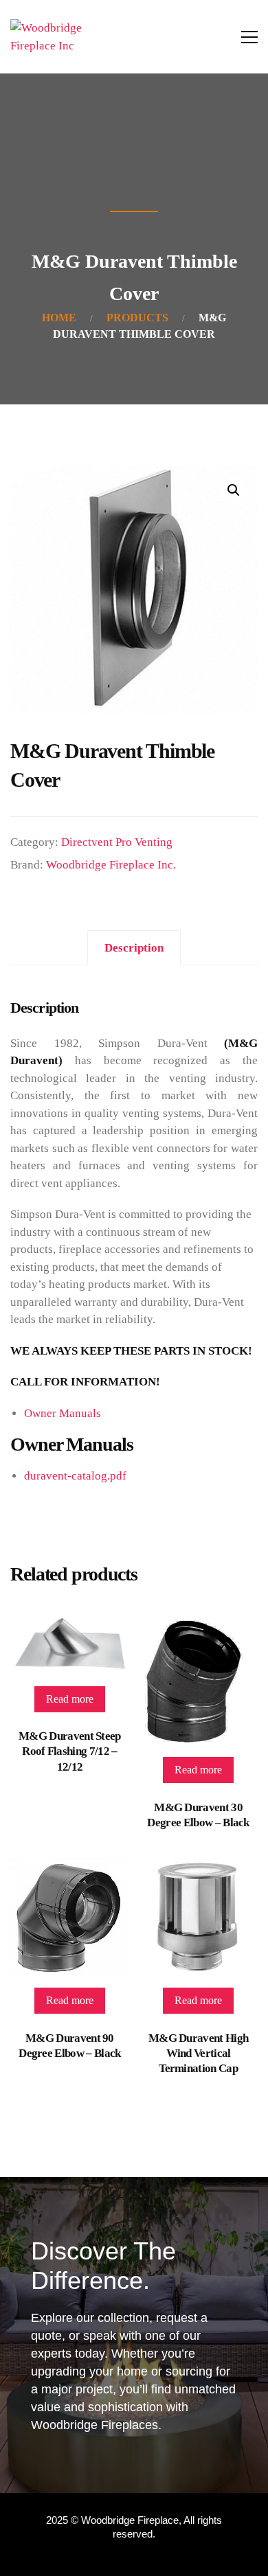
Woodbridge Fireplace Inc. (111, 865)
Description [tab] (134, 948)
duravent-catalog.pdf (75, 1476)
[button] (234, 490)
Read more (70, 1699)
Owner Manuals (63, 1413)
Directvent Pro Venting (117, 842)
